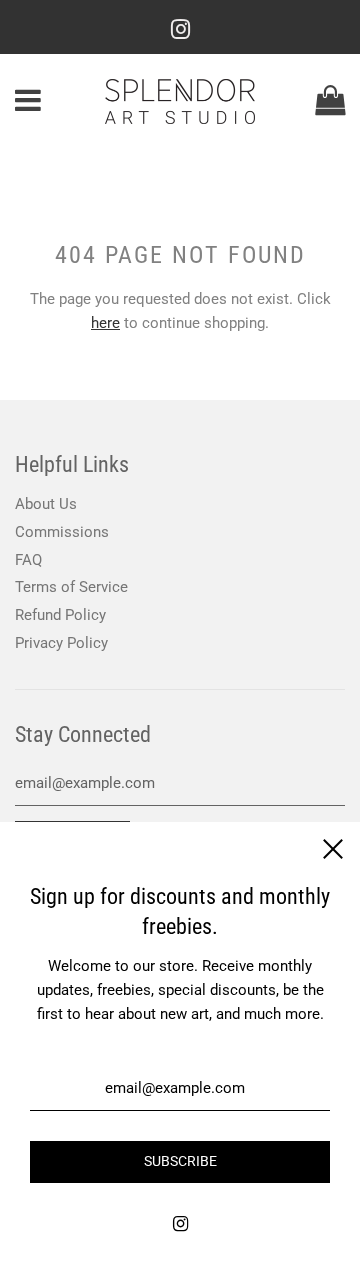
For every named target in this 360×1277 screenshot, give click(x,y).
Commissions (62, 532)
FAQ (28, 560)
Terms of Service (71, 587)
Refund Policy (60, 615)
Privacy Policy (61, 643)
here (105, 323)
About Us (46, 504)
